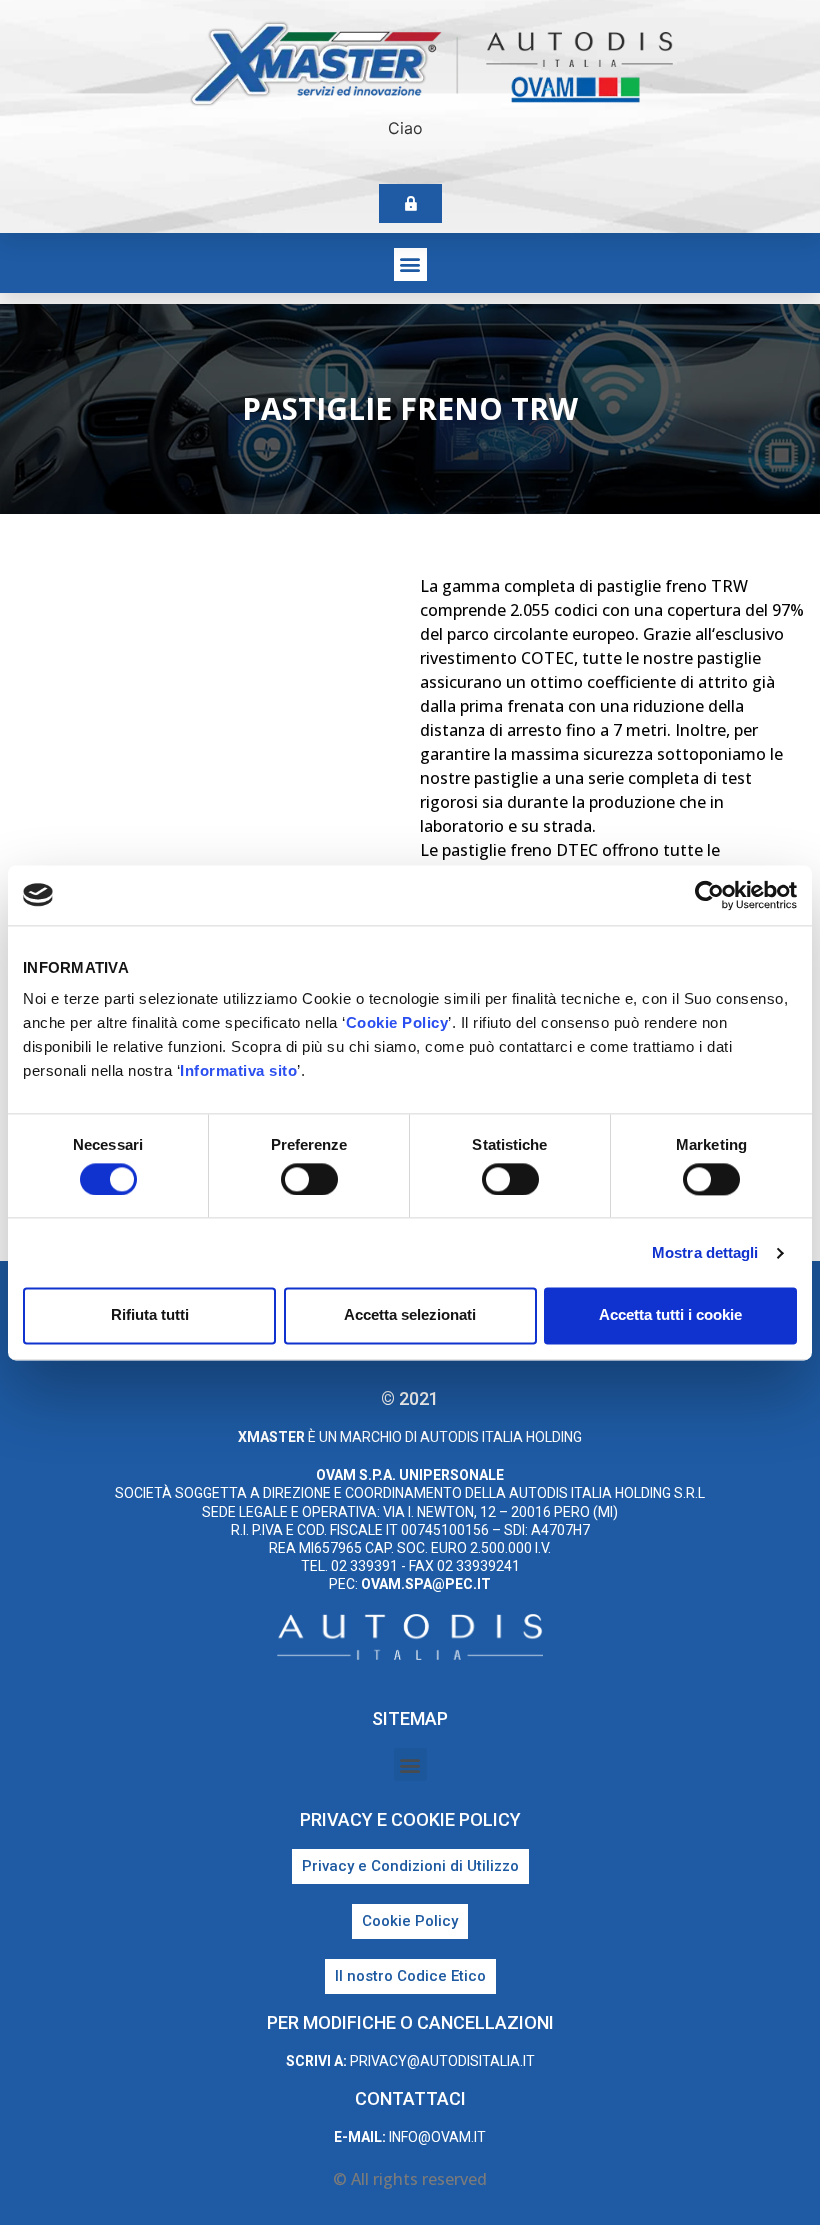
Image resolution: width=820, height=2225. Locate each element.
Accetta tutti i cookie (670, 1315)
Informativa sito (238, 1070)
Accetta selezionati (410, 1315)
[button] (410, 264)
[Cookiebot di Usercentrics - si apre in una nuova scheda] (709, 895)
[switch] (309, 1179)
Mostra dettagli (705, 1252)
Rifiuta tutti (150, 1315)
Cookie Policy (397, 1022)
